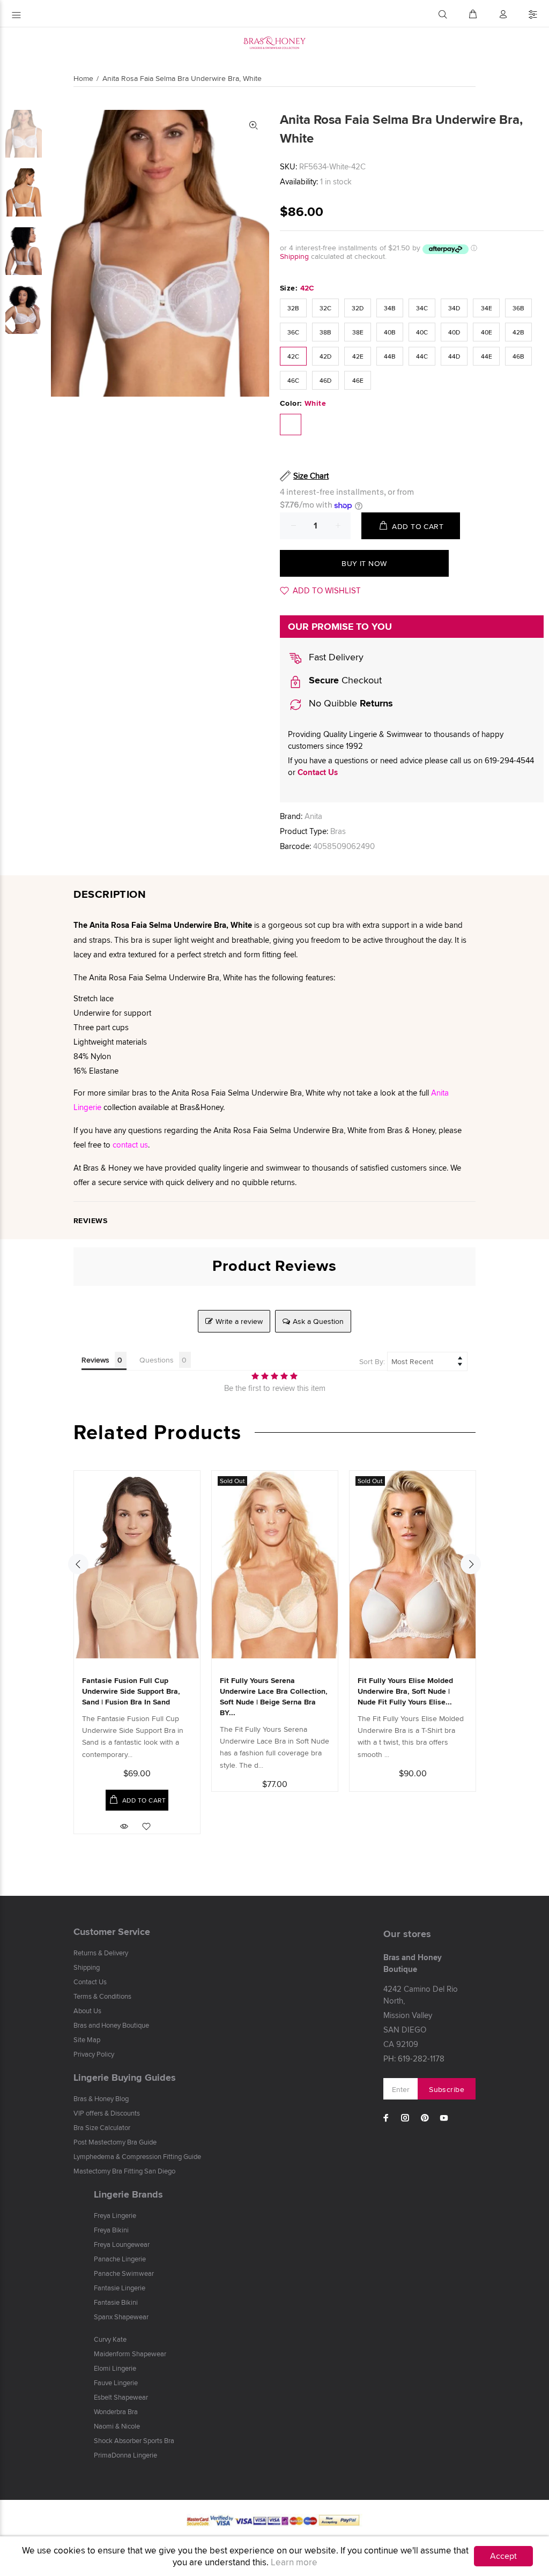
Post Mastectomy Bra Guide (115, 2142)
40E (487, 332)
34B (390, 308)
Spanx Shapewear (121, 2317)
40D (454, 332)
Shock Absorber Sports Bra (134, 2440)
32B (293, 308)
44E (487, 356)
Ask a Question (318, 1321)
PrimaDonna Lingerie (125, 2455)
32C (325, 308)
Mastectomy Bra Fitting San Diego (124, 2171)
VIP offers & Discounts (107, 2113)
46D (325, 380)
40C (422, 332)
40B (390, 332)
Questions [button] (157, 1360)
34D (454, 308)
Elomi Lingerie (115, 2368)
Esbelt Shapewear (121, 2397)
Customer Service (112, 1932)
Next (471, 1564)
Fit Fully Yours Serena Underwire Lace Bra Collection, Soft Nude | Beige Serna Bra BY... (274, 1696)
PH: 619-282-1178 (414, 2058)
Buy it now (364, 563)
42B (518, 332)
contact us (130, 1145)
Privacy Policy (94, 2054)
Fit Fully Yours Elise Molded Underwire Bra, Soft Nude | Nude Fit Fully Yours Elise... (405, 1691)
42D (325, 356)
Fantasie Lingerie (120, 2288)
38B (325, 332)
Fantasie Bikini (116, 2302)
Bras (338, 831)
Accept (503, 2556)
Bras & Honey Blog (101, 2098)
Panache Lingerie (120, 2259)
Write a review (239, 1321)
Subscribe (447, 2089)
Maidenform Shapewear (130, 2354)
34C (422, 308)
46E (358, 380)
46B (518, 356)
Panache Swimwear (124, 2273)
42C (293, 356)
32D (358, 308)
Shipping (294, 256)
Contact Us (318, 772)
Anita (313, 816)
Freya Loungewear (122, 2244)
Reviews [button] (95, 1360)
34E (487, 308)
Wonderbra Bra (116, 2411)
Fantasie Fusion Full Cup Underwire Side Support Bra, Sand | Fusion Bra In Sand (131, 1691)
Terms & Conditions (102, 1996)
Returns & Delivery (101, 1953)
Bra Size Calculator (102, 2127)
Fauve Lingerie (116, 2383)
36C (293, 332)
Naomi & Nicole (117, 2426)
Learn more (294, 2562)
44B (390, 356)
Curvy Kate (110, 2339)
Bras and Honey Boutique (111, 2025)
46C (293, 380)
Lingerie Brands (128, 2194)
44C (422, 356)
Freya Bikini (111, 2230)
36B (518, 308)
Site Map (87, 2039)
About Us (87, 2011)
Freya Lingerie (115, 2215)
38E (358, 332)
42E (358, 356)
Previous (78, 1564)
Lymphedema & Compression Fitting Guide (137, 2156)
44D (454, 356)
